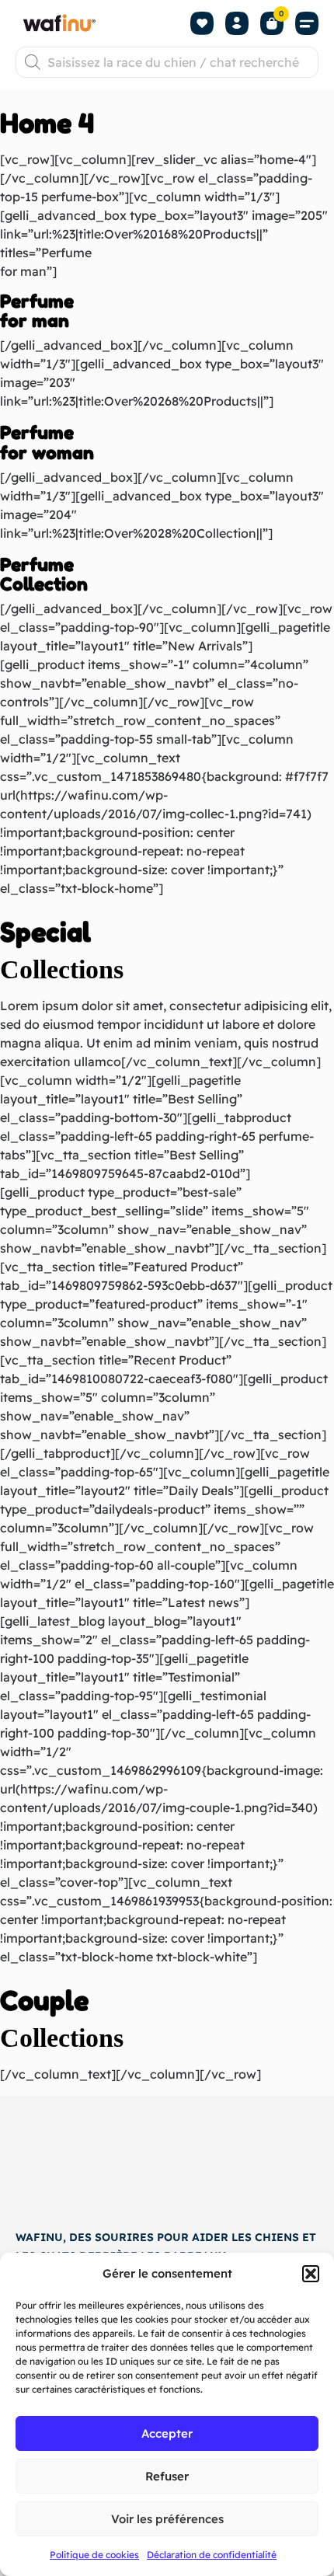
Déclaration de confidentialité (212, 2555)
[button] (311, 2274)
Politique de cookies (94, 2555)
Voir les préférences (167, 2519)
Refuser (167, 2476)
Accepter (167, 2433)
